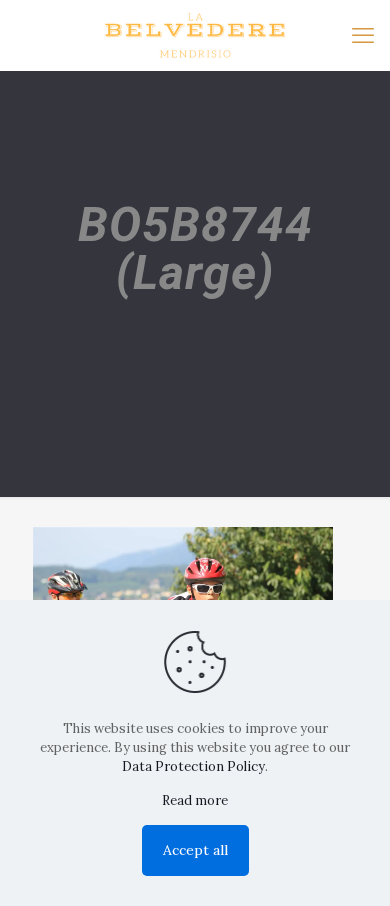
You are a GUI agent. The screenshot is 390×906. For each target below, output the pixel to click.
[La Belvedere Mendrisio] (195, 35)
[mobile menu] (363, 35)
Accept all (195, 850)
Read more (195, 800)
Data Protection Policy (193, 766)
